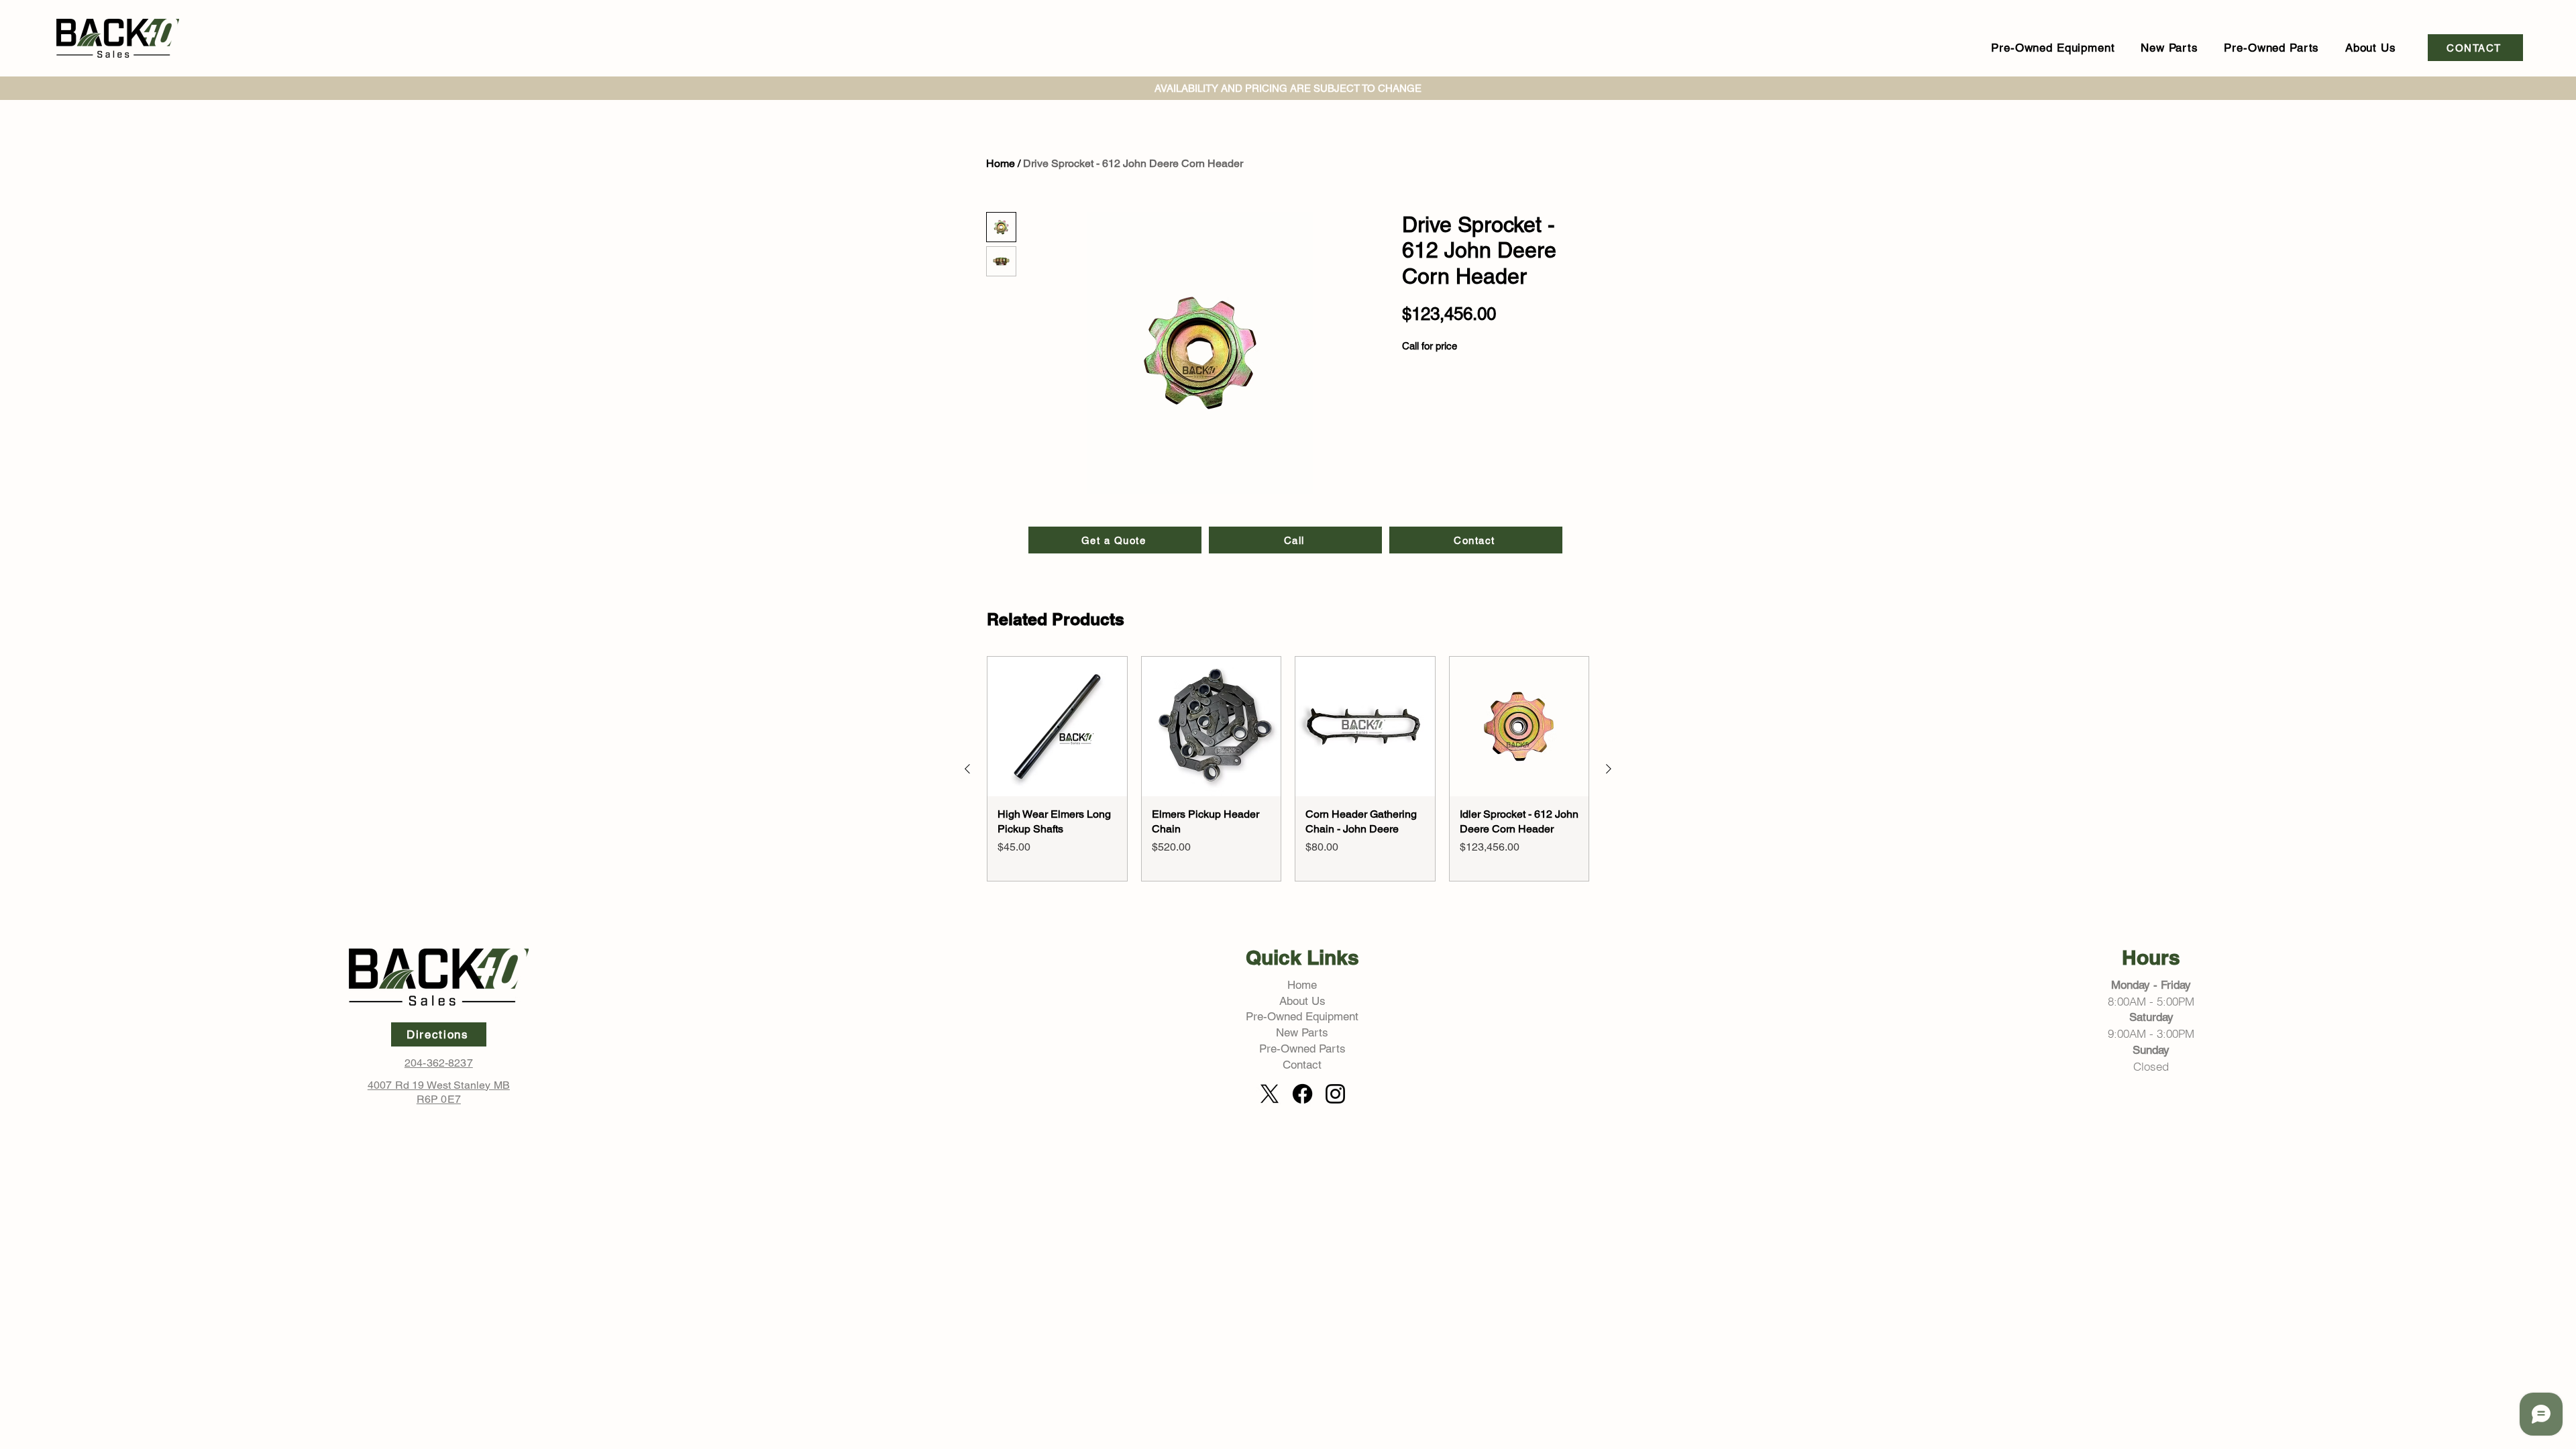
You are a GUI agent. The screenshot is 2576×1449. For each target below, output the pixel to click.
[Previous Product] (967, 769)
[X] (1270, 1094)
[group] (1288, 769)
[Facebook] (1302, 1094)
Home (1001, 163)
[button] (2053, 48)
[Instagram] (1335, 1094)
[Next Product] (1609, 769)
